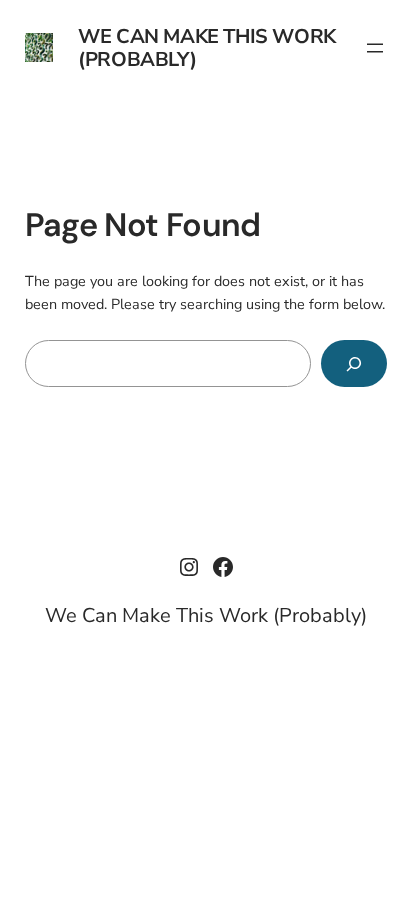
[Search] (354, 363)
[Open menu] (375, 48)
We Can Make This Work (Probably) (207, 48)
